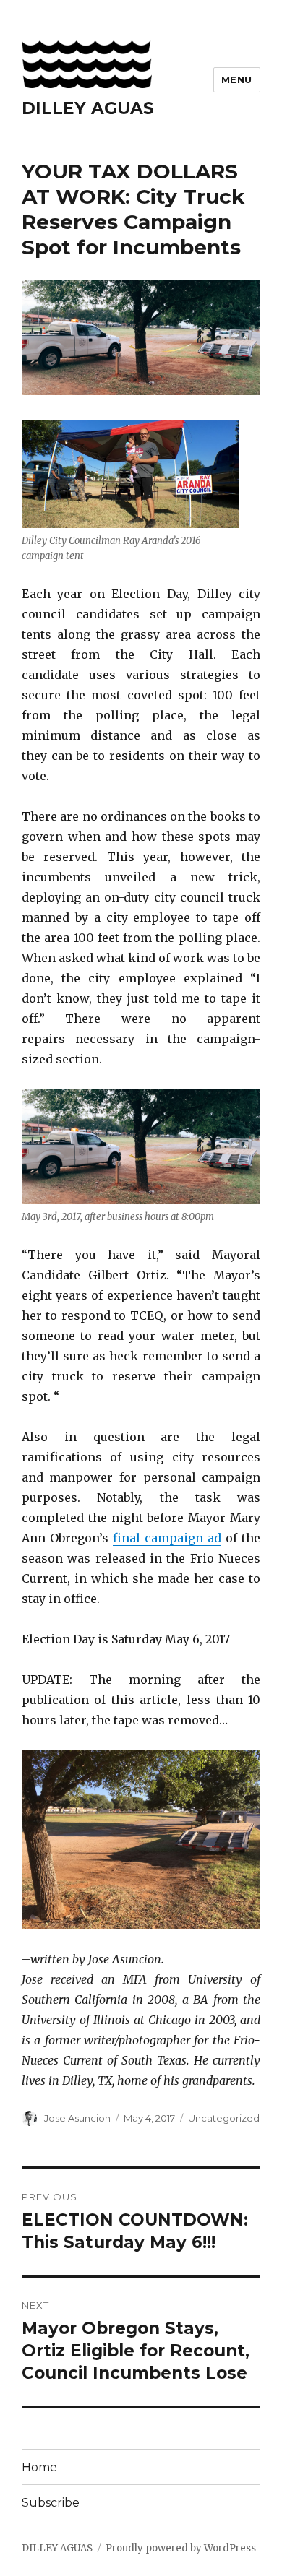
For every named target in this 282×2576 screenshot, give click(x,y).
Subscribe (51, 2503)
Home (39, 2467)
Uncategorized (224, 2118)
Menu (237, 79)
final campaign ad (167, 1538)
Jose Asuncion (77, 2118)
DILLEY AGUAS (88, 108)
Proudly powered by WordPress (181, 2548)
